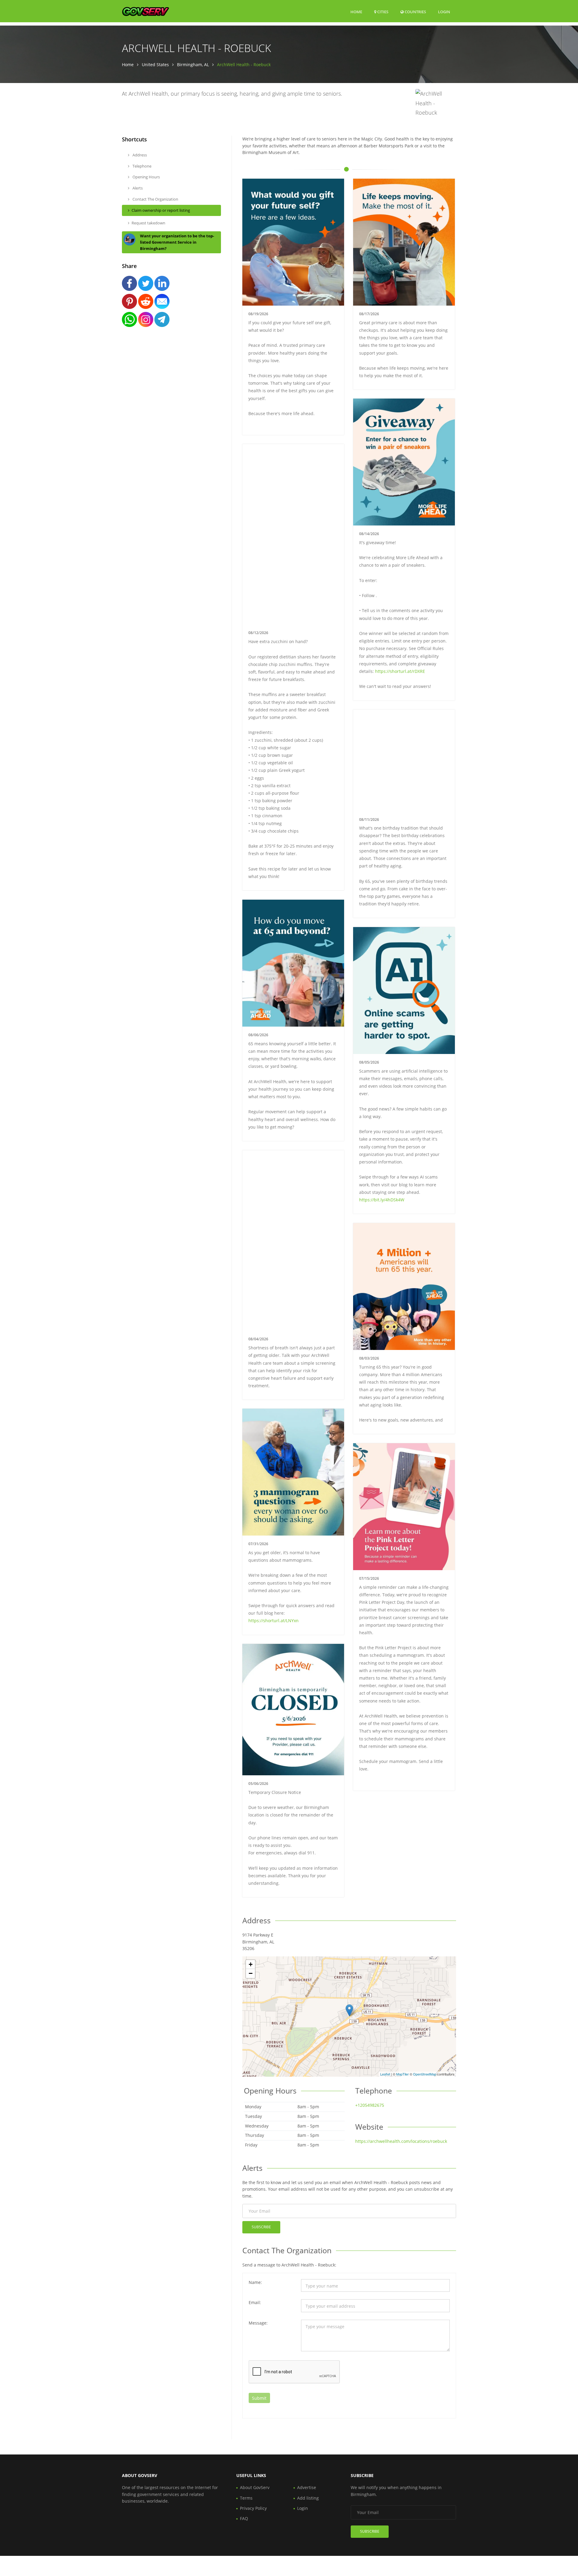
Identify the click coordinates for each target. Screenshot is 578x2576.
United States (155, 65)
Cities (382, 12)
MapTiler (402, 2074)
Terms (246, 2498)
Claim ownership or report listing (161, 210)
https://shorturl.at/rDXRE (400, 671)
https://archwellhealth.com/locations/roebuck (401, 2141)
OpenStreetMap (425, 2074)
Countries (415, 12)
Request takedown (148, 223)
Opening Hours (146, 177)
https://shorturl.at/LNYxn (273, 1621)
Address (139, 155)
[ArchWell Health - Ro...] (349, 2010)
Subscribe (261, 2227)
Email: (255, 2302)
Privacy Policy (253, 2508)
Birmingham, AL (193, 65)
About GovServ (255, 2487)
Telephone (141, 166)
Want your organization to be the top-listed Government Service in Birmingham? (177, 242)
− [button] (251, 1973)
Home (356, 12)
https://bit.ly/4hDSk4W (382, 1200)
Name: (255, 2282)
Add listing (308, 2498)
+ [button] (251, 1964)
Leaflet (385, 2074)
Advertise (307, 2487)
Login (444, 12)
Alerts (137, 188)
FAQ (244, 2518)
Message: (258, 2323)
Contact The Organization (155, 199)
